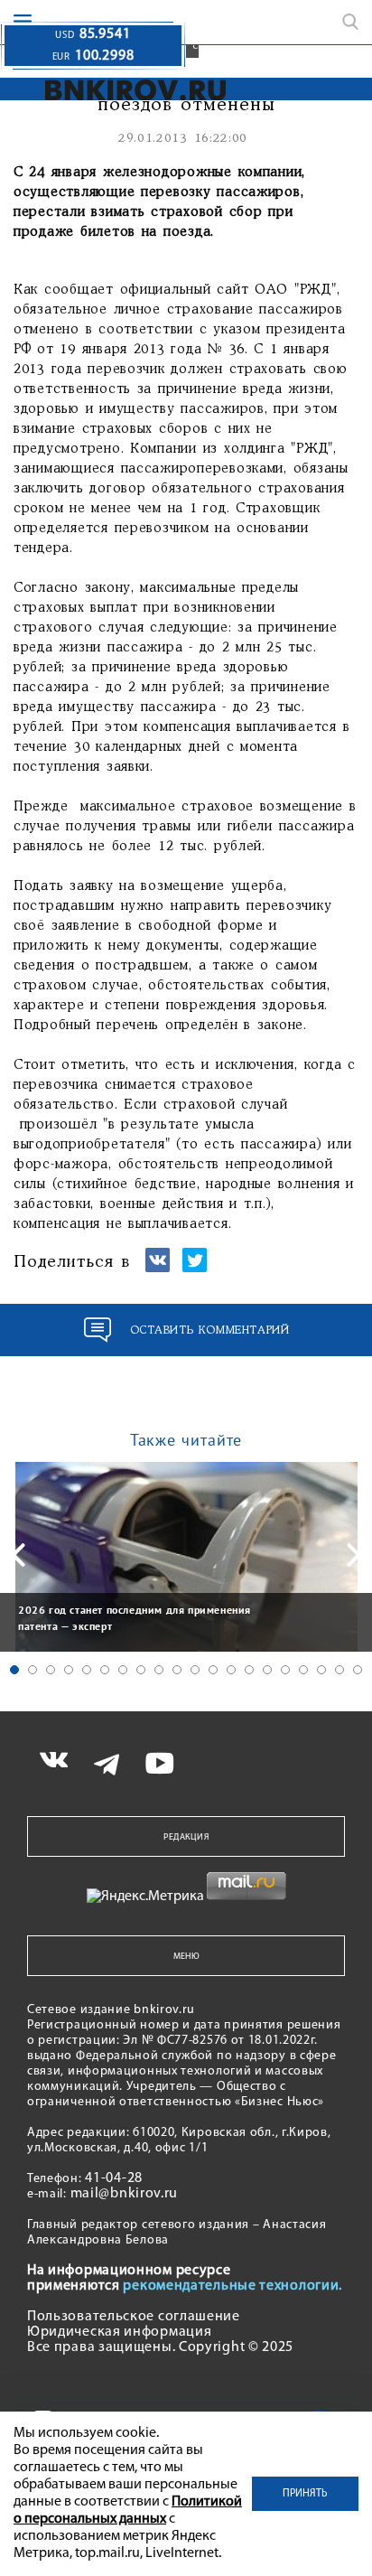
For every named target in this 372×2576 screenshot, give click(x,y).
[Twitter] (195, 1268)
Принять (305, 2494)
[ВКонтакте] (158, 1268)
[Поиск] (350, 22)
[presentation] (18, 1555)
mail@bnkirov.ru (125, 2194)
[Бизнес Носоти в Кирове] (130, 90)
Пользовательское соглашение (134, 2317)
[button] (14, 1670)
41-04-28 (114, 2178)
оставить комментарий (210, 1330)
